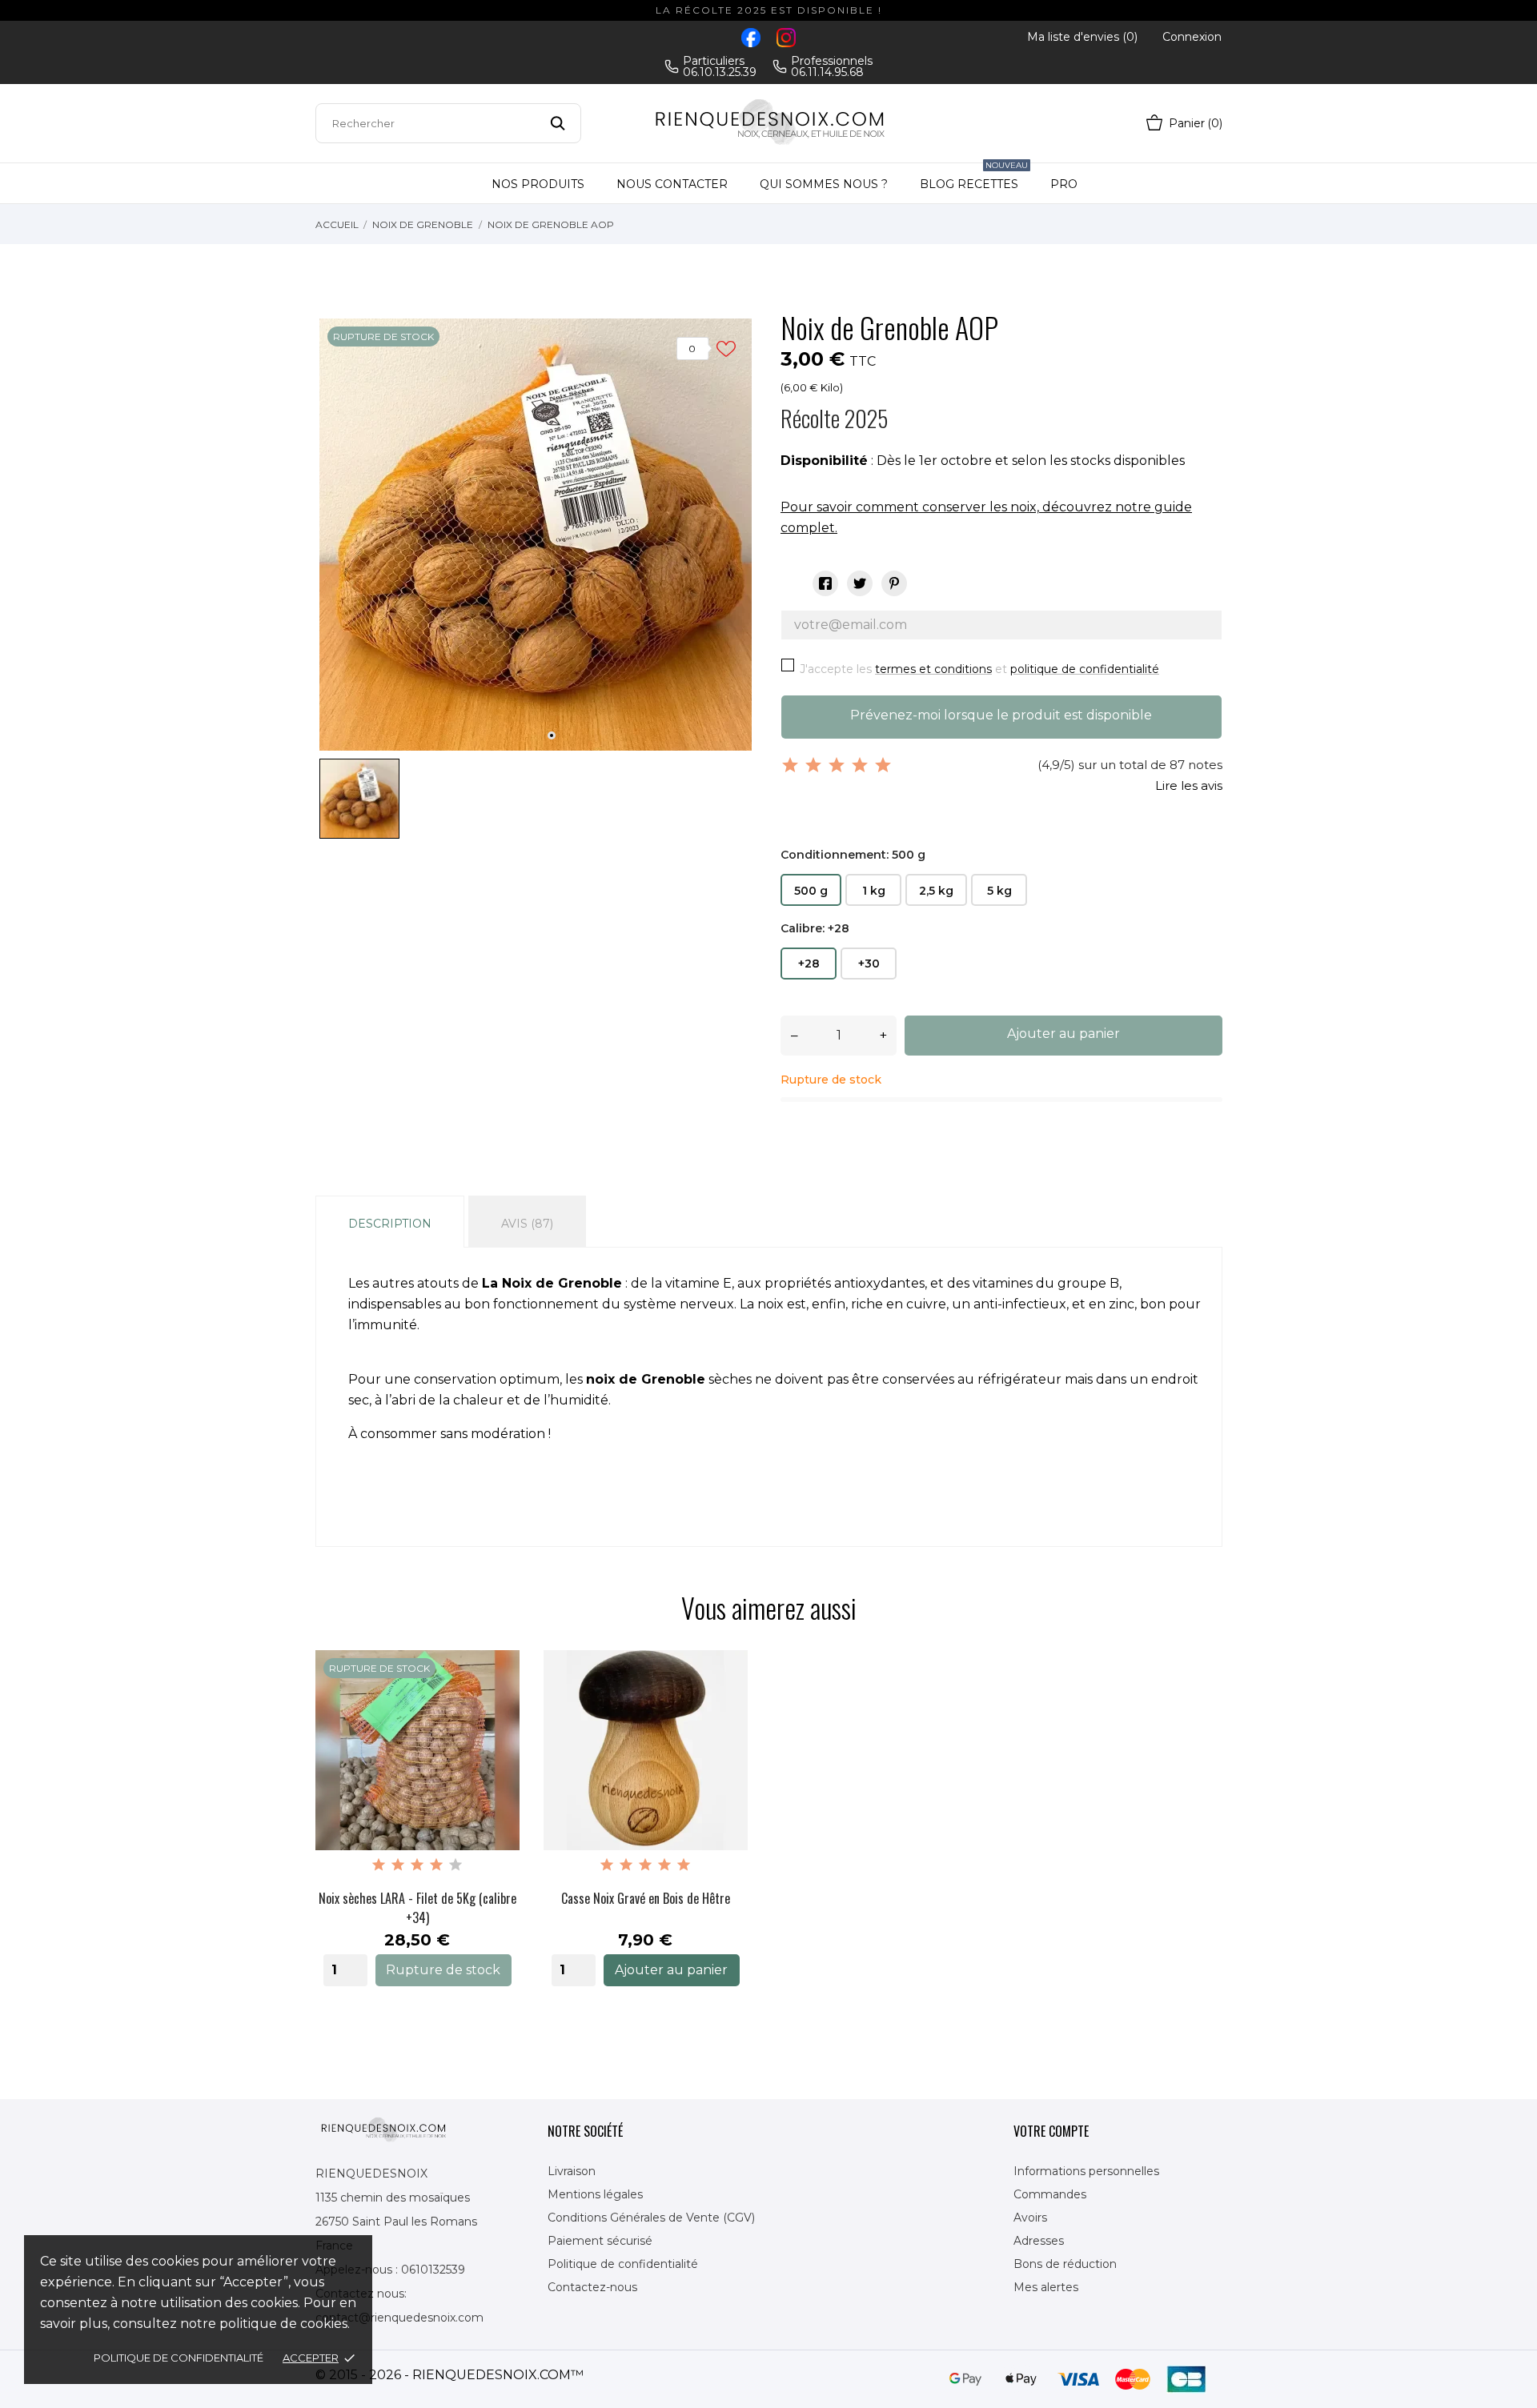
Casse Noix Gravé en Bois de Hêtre (646, 1898)
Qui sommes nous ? (824, 184)
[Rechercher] (558, 123)
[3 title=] (417, 1865)
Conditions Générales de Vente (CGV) (651, 2218)
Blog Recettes (974, 177)
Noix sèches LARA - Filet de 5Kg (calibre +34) (417, 1908)
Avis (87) (527, 1224)
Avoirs (1030, 2218)
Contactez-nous (592, 2287)
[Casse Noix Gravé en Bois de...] (724, 1710)
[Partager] (825, 583)
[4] (860, 765)
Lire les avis (1189, 785)
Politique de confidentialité (179, 2358)
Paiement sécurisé (600, 2241)
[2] (813, 765)
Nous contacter (672, 184)
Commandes (1050, 2194)
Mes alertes (1046, 2287)
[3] (837, 765)
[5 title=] (455, 1865)
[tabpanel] (536, 535)
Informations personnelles (1086, 2171)
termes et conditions (933, 669)
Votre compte (1051, 2131)
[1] (790, 765)
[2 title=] (398, 1865)
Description (390, 1224)
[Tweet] (860, 583)
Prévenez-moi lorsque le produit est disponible (1001, 715)
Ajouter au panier (1063, 1034)
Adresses (1039, 2241)
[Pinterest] (894, 583)
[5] (883, 765)
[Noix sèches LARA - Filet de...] (496, 1710)
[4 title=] (436, 1865)
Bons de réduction (1065, 2264)
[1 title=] (379, 1865)
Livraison (572, 2171)
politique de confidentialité (1085, 669)
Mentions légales (595, 2194)
